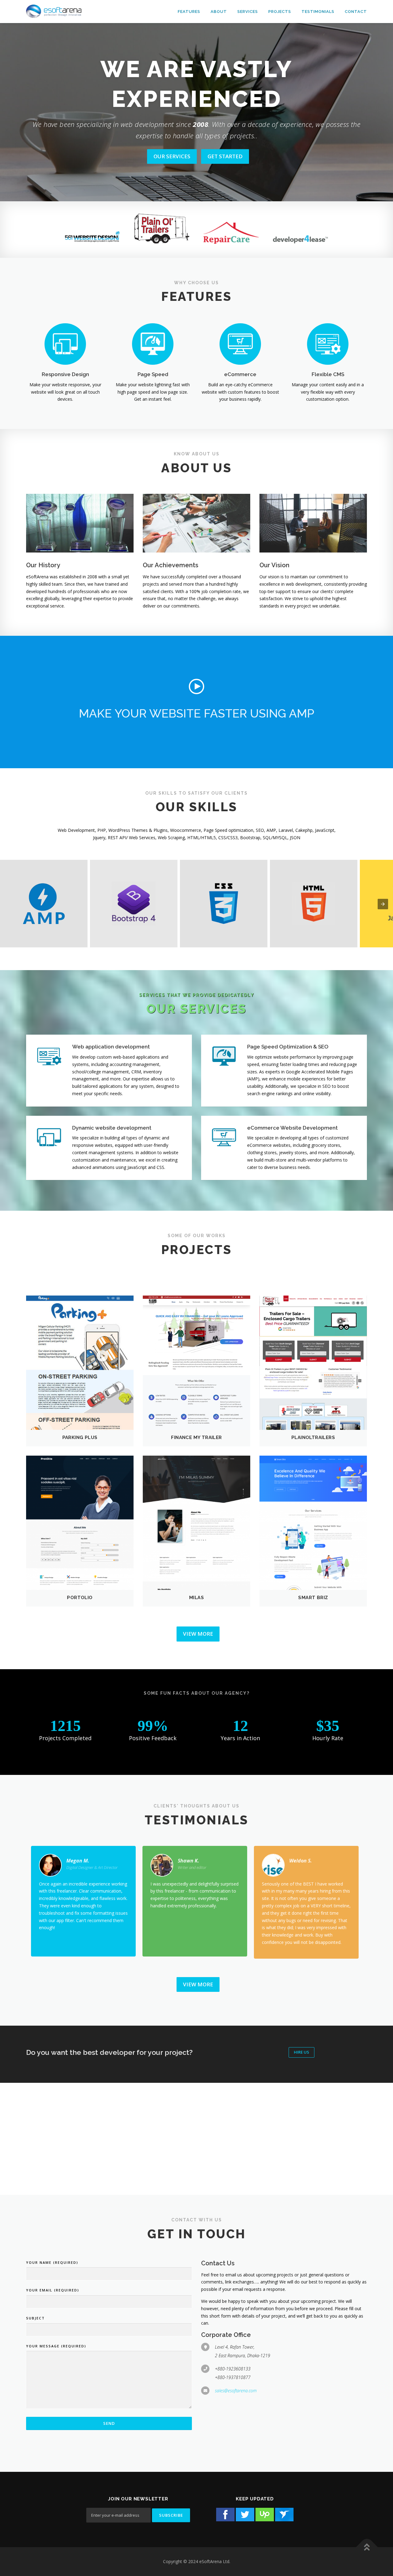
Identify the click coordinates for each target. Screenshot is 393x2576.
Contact (356, 12)
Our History (43, 565)
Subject (35, 2318)
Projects (280, 12)
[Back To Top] (367, 2547)
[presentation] (383, 904)
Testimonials (318, 12)
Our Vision (274, 565)
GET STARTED (225, 156)
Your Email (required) (53, 2290)
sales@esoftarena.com (236, 2391)
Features (189, 12)
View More (198, 1634)
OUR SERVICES (172, 156)
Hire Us (302, 2052)
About (219, 12)
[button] (196, 686)
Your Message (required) (56, 2346)
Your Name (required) (52, 2262)
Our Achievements (171, 565)
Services (248, 12)
